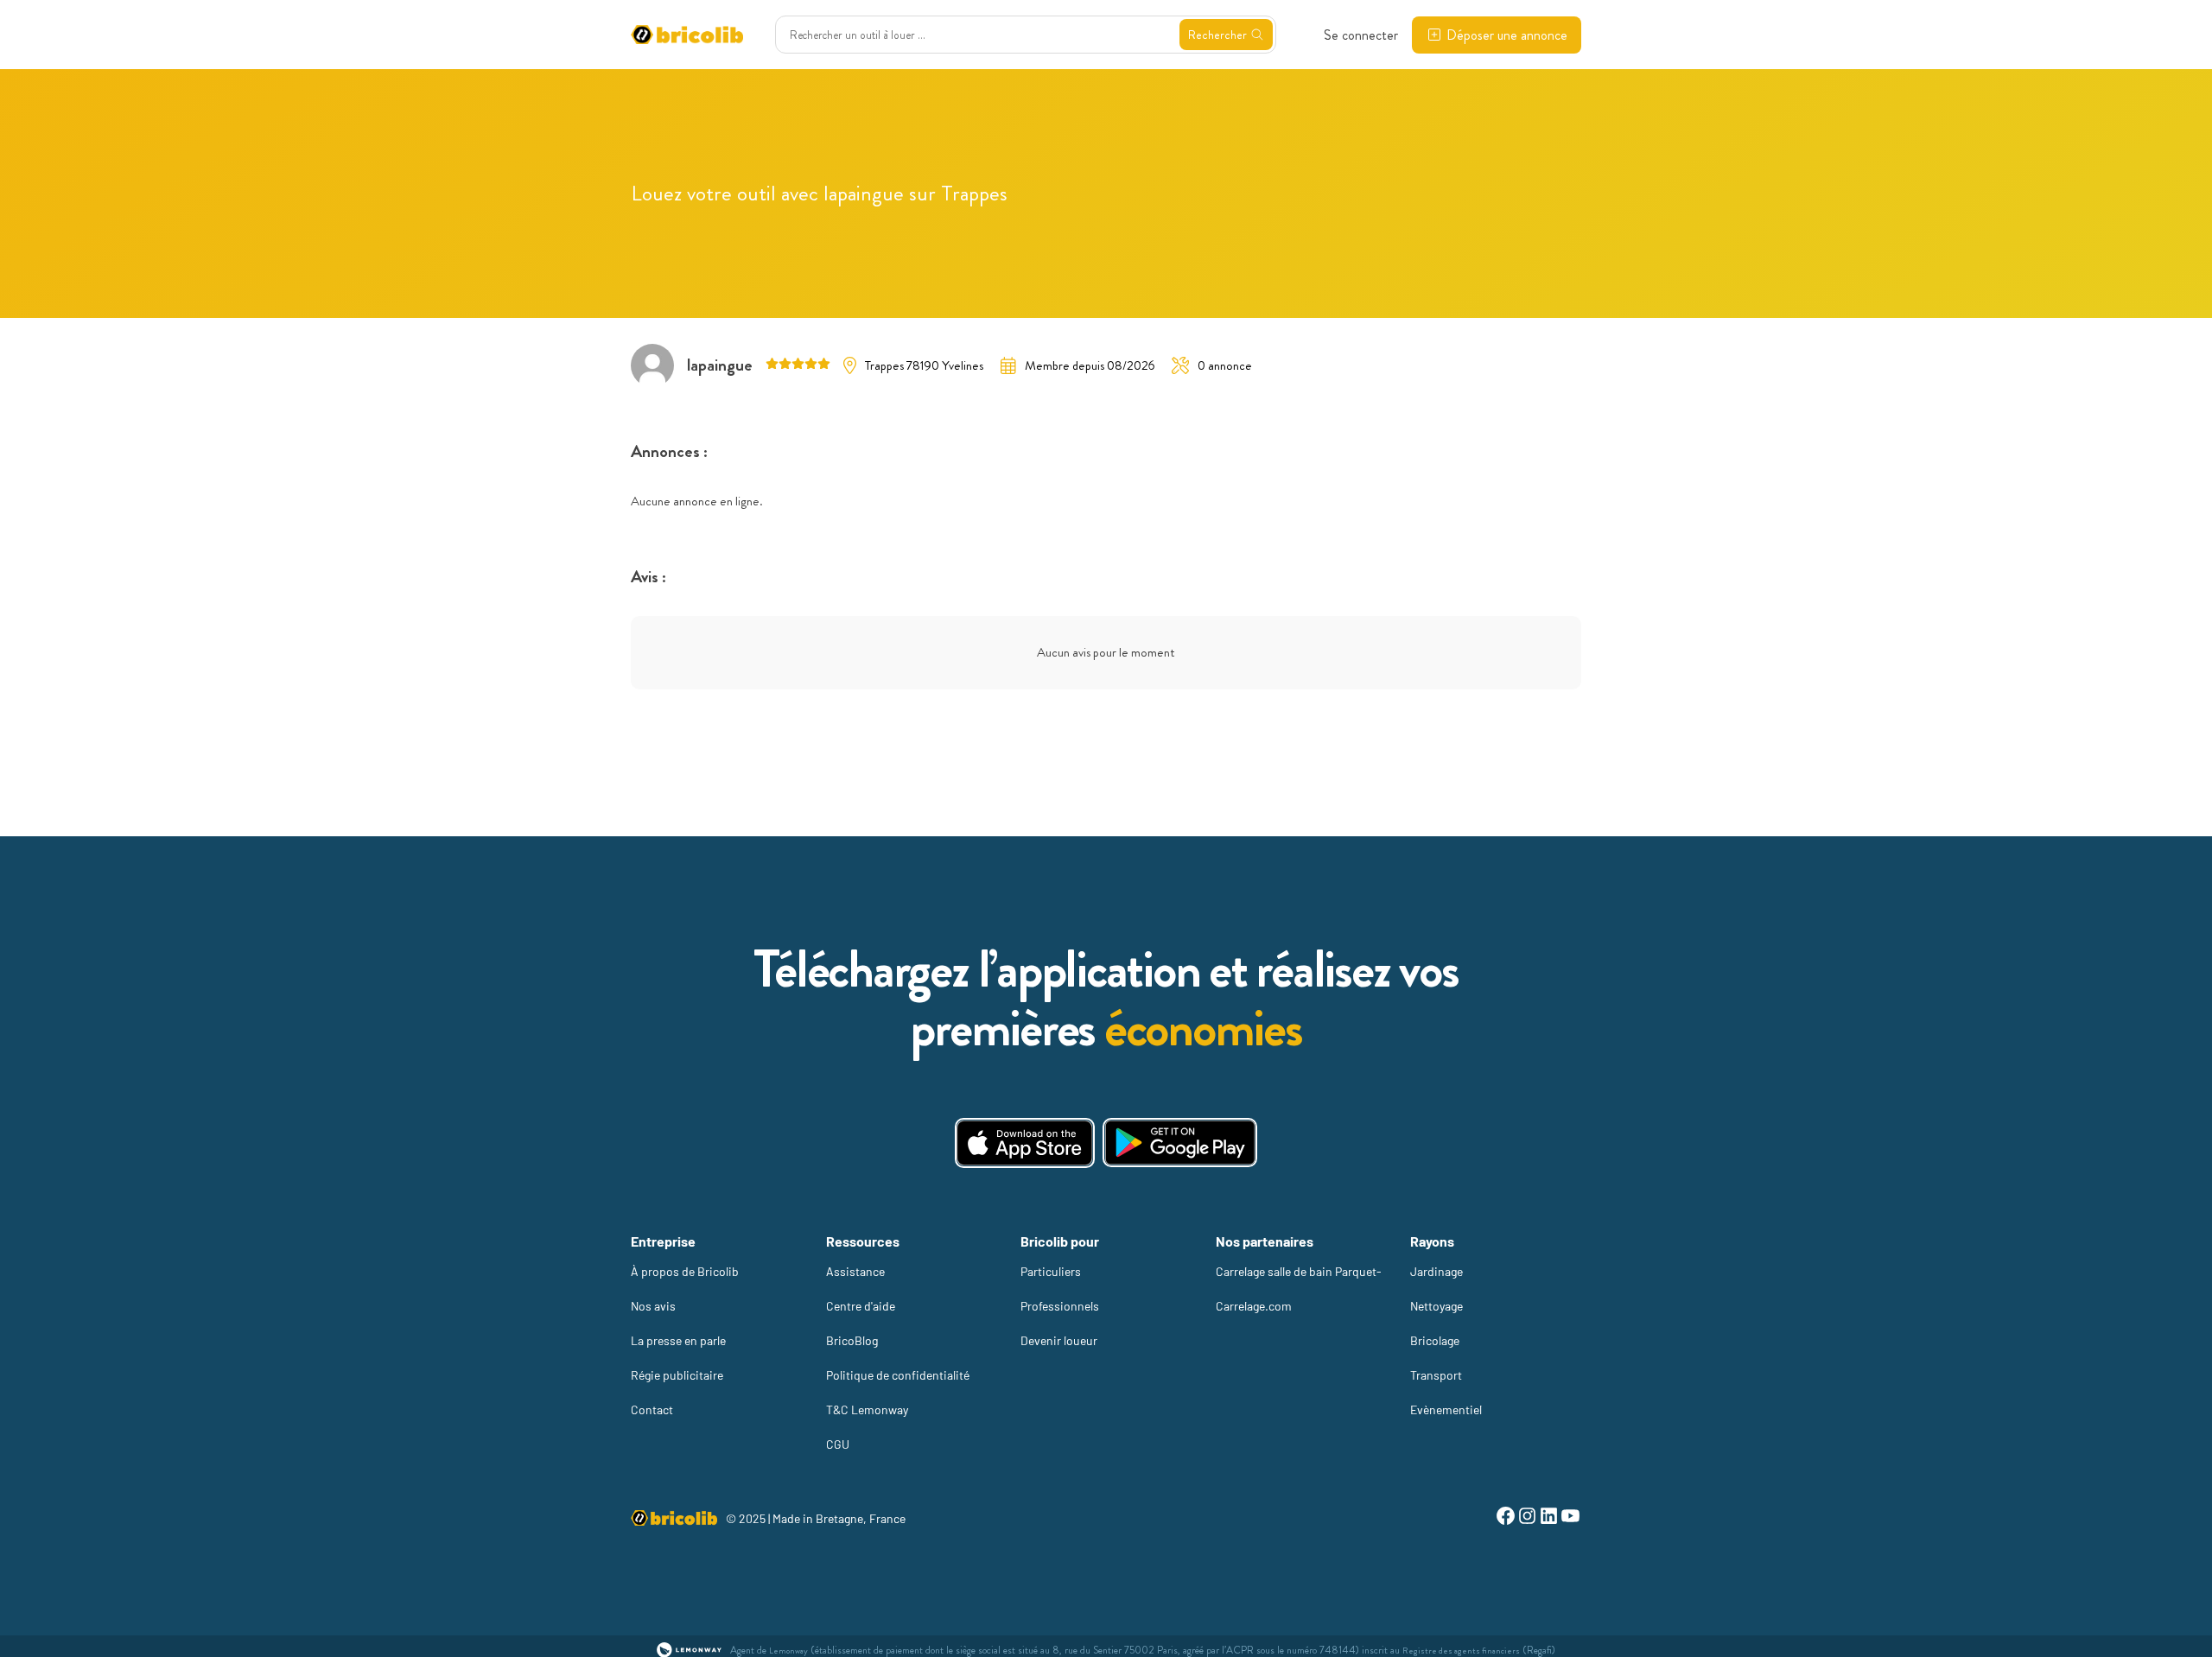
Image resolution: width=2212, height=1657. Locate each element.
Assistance (855, 1271)
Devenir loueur (1059, 1340)
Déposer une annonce (1507, 35)
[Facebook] (1506, 1518)
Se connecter (1361, 35)
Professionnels (1060, 1306)
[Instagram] (1527, 1518)
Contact (652, 1409)
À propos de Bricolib (685, 1271)
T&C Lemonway (867, 1409)
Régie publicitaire (677, 1375)
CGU (838, 1444)
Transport (1436, 1375)
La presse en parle (678, 1340)
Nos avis (653, 1306)
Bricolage (1435, 1340)
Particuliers (1051, 1271)
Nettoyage (1437, 1306)
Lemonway (788, 1651)
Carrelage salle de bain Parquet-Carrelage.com (1299, 1289)
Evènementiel (1446, 1409)
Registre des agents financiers (1461, 1651)
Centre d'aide (861, 1306)
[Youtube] (1570, 1518)
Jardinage (1437, 1271)
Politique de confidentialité (898, 1375)
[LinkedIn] (1549, 1518)
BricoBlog (852, 1340)
